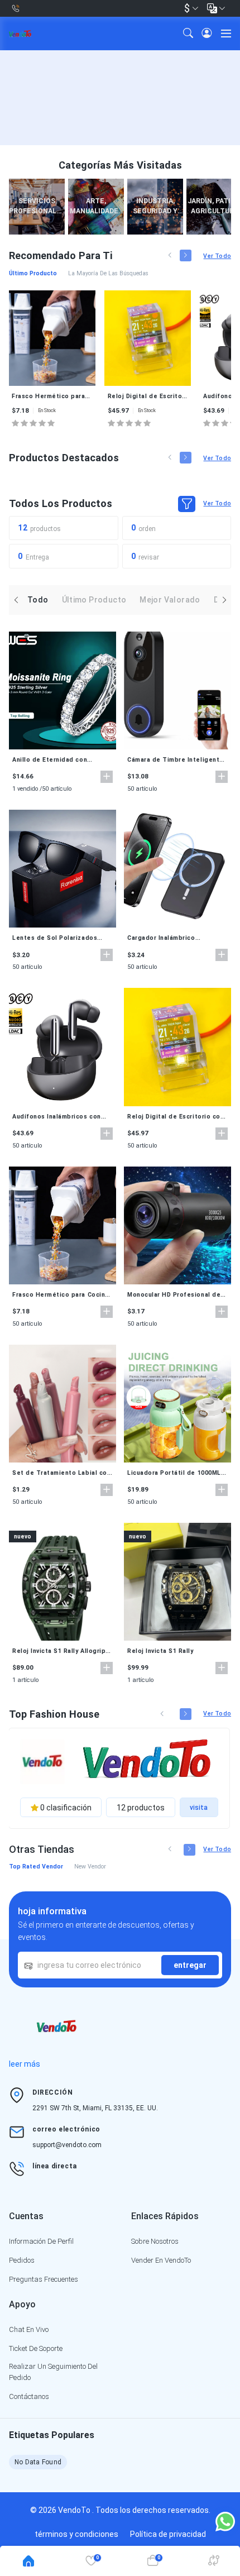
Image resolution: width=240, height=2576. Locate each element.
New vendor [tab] (90, 1867)
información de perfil (41, 2241)
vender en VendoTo (161, 2260)
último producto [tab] (33, 273)
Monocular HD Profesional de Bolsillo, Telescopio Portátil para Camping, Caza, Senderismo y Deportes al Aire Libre (176, 1295)
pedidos (22, 2260)
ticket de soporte (36, 2348)
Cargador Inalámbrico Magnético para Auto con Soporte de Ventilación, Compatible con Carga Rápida (174, 938)
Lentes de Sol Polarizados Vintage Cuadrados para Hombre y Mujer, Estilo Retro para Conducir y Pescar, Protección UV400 (58, 938)
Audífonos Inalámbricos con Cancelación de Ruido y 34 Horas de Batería (57, 1117)
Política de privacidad (168, 2534)
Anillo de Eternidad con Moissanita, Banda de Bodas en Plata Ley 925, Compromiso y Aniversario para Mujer (62, 760)
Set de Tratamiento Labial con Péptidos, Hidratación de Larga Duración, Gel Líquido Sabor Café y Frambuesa (61, 1473)
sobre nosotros (155, 2241)
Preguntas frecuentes (44, 2279)
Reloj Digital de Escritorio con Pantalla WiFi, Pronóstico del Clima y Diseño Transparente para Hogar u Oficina (148, 396)
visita (199, 1808)
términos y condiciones (76, 2534)
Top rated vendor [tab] (36, 1867)
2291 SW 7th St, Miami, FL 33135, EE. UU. (95, 2108)
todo (38, 600)
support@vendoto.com (67, 2145)
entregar (190, 1965)
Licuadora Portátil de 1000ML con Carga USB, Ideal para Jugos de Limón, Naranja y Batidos (174, 1473)
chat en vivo (29, 2329)
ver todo (217, 256)
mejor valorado (170, 600)
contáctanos (29, 2396)
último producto (94, 600)
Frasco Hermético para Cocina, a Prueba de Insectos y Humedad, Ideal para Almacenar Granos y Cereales (52, 396)
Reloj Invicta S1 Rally (160, 1651)
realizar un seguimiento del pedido (53, 2372)
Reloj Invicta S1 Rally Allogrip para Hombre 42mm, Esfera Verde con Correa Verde (59, 1651)
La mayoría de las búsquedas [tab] (108, 273)
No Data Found (38, 2462)
